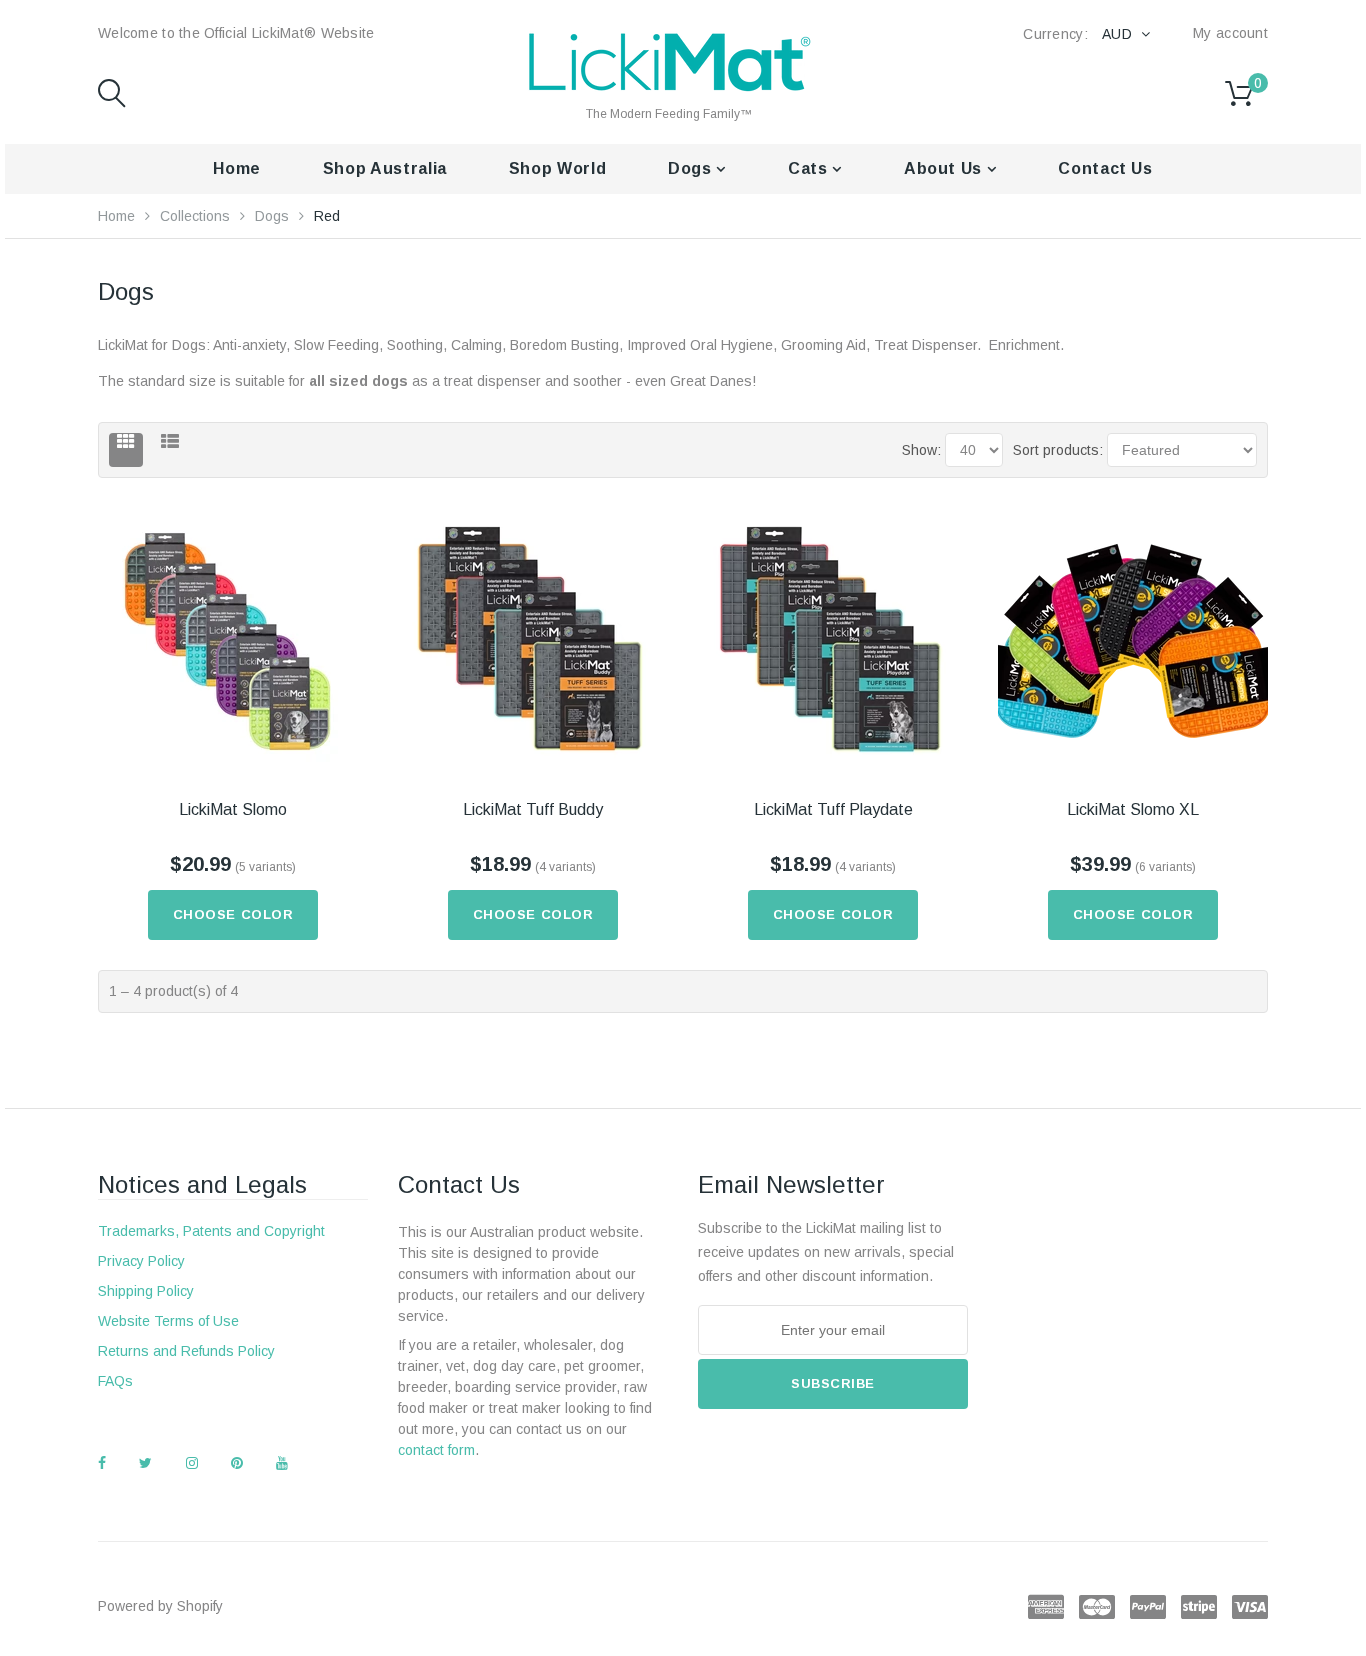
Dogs (692, 168)
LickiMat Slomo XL (1133, 809)
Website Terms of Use (168, 1321)
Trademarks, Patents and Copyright (211, 1231)
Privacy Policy (141, 1261)
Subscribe (833, 1383)
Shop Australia (385, 168)
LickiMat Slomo (233, 809)
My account (1230, 33)
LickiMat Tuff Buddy (533, 809)
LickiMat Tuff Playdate (833, 809)
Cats (810, 168)
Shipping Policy (146, 1291)
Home (237, 168)
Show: (921, 450)
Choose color (233, 914)
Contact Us (1105, 168)
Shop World (557, 168)
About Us (945, 168)
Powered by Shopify (160, 1606)
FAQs (115, 1381)
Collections (195, 216)
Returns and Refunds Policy (186, 1351)
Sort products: (1058, 450)
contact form (436, 1450)
